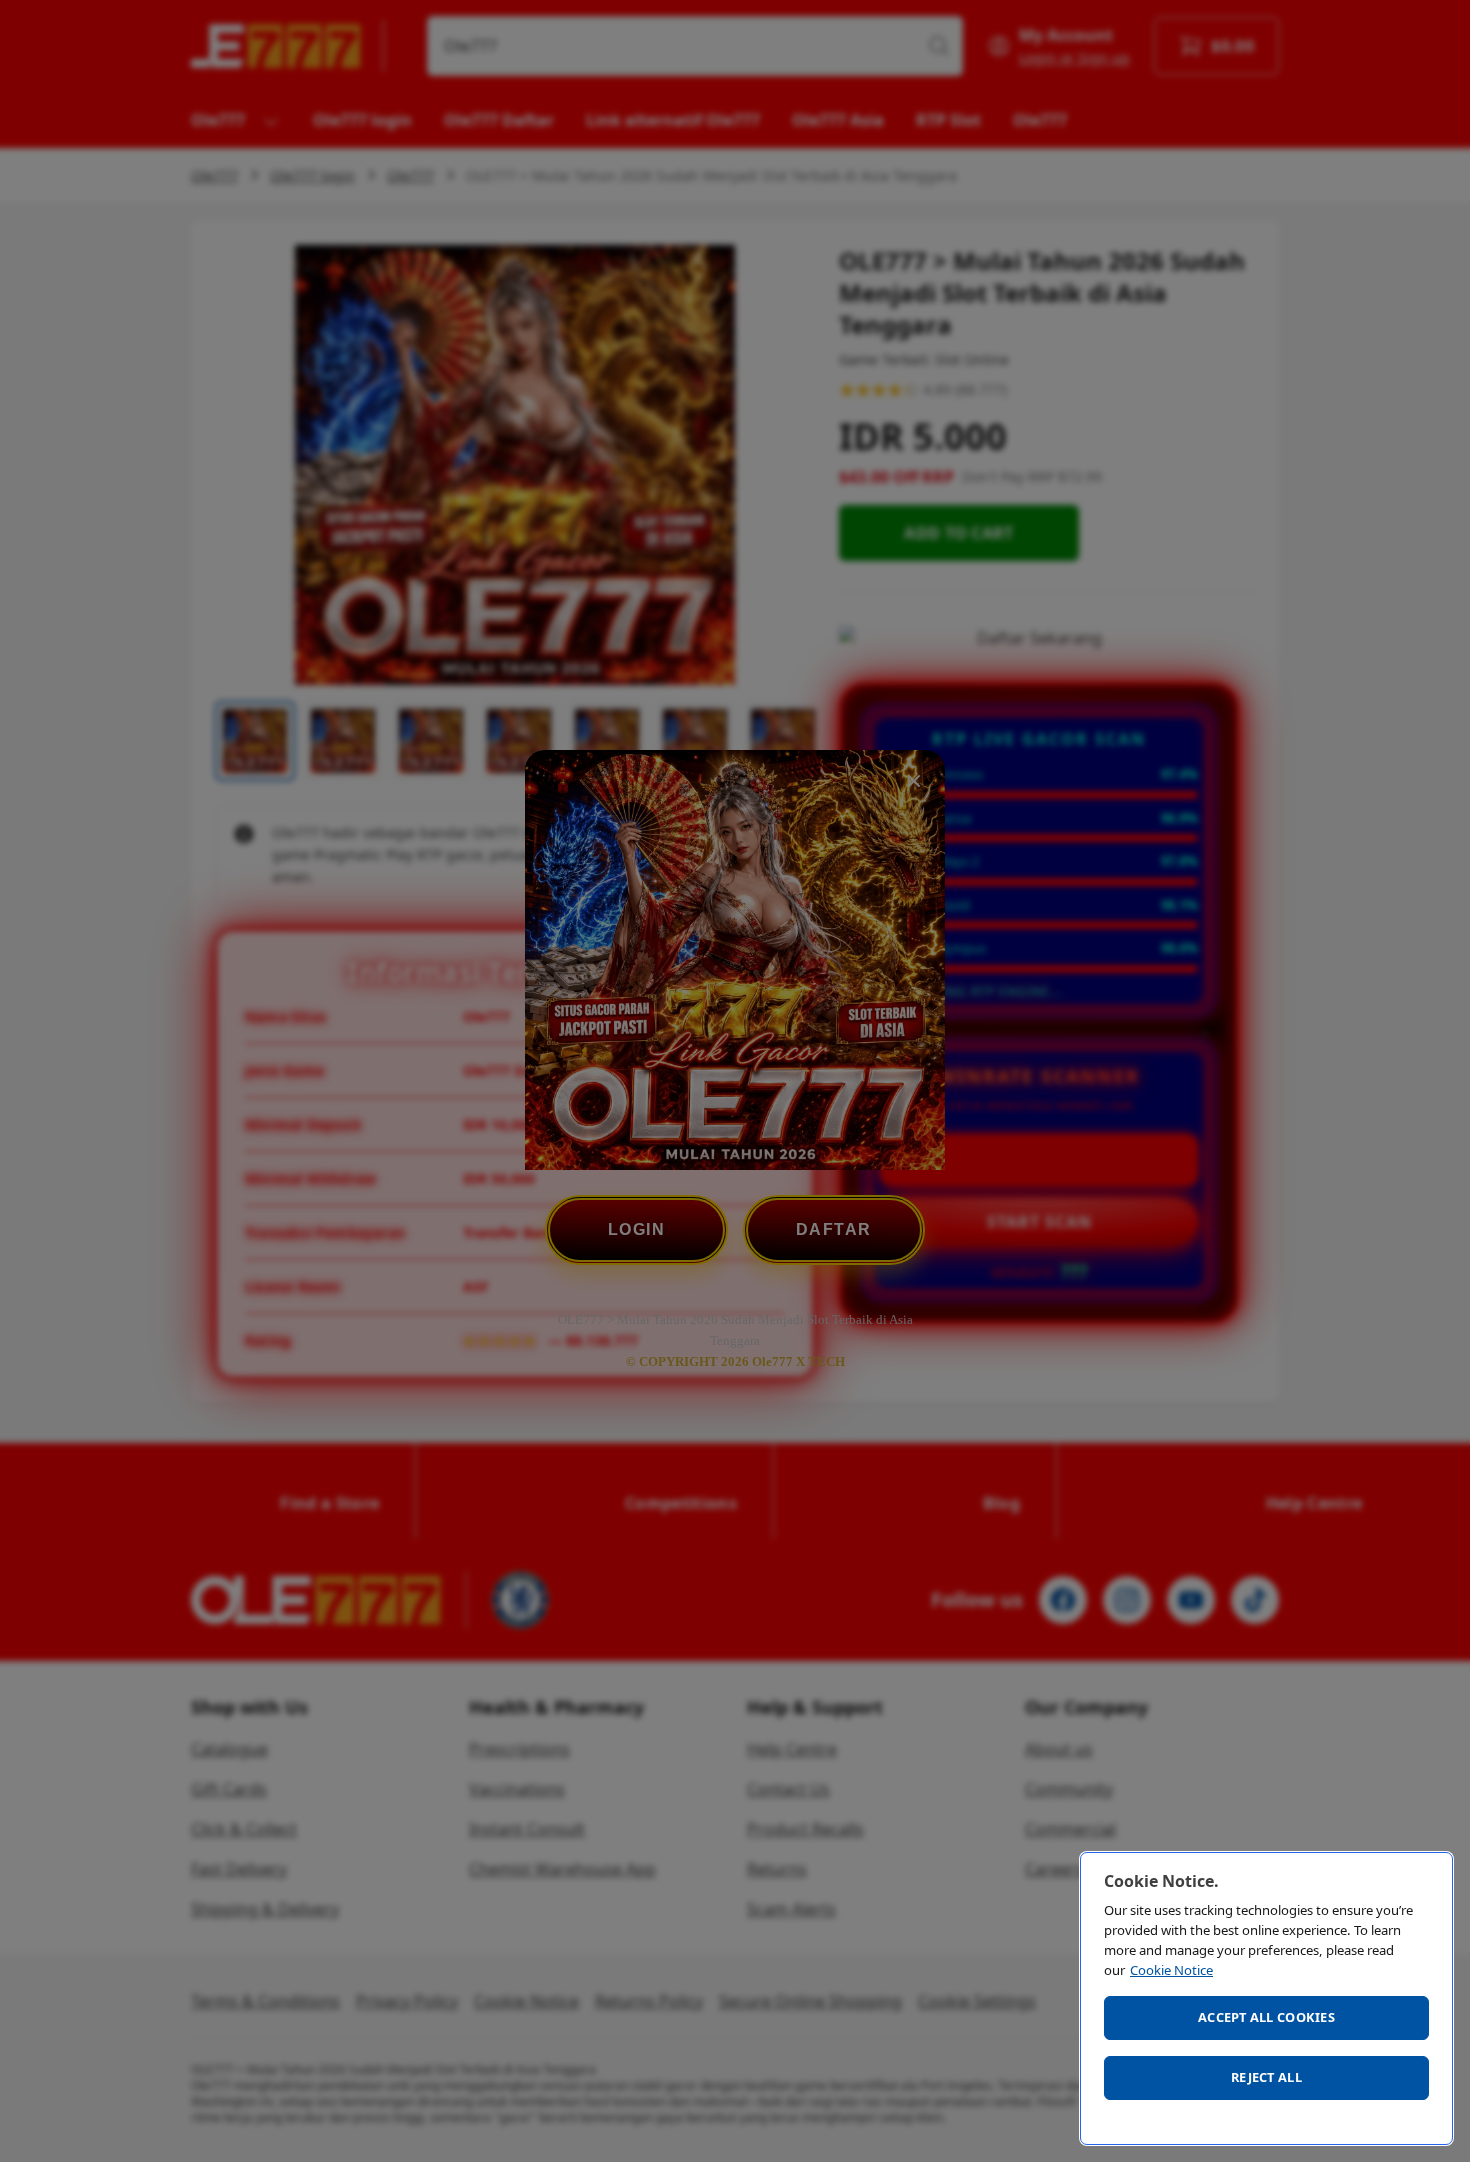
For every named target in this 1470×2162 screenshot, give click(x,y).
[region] (1266, 1998)
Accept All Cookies (1266, 2017)
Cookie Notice (1171, 1970)
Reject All (1266, 2077)
